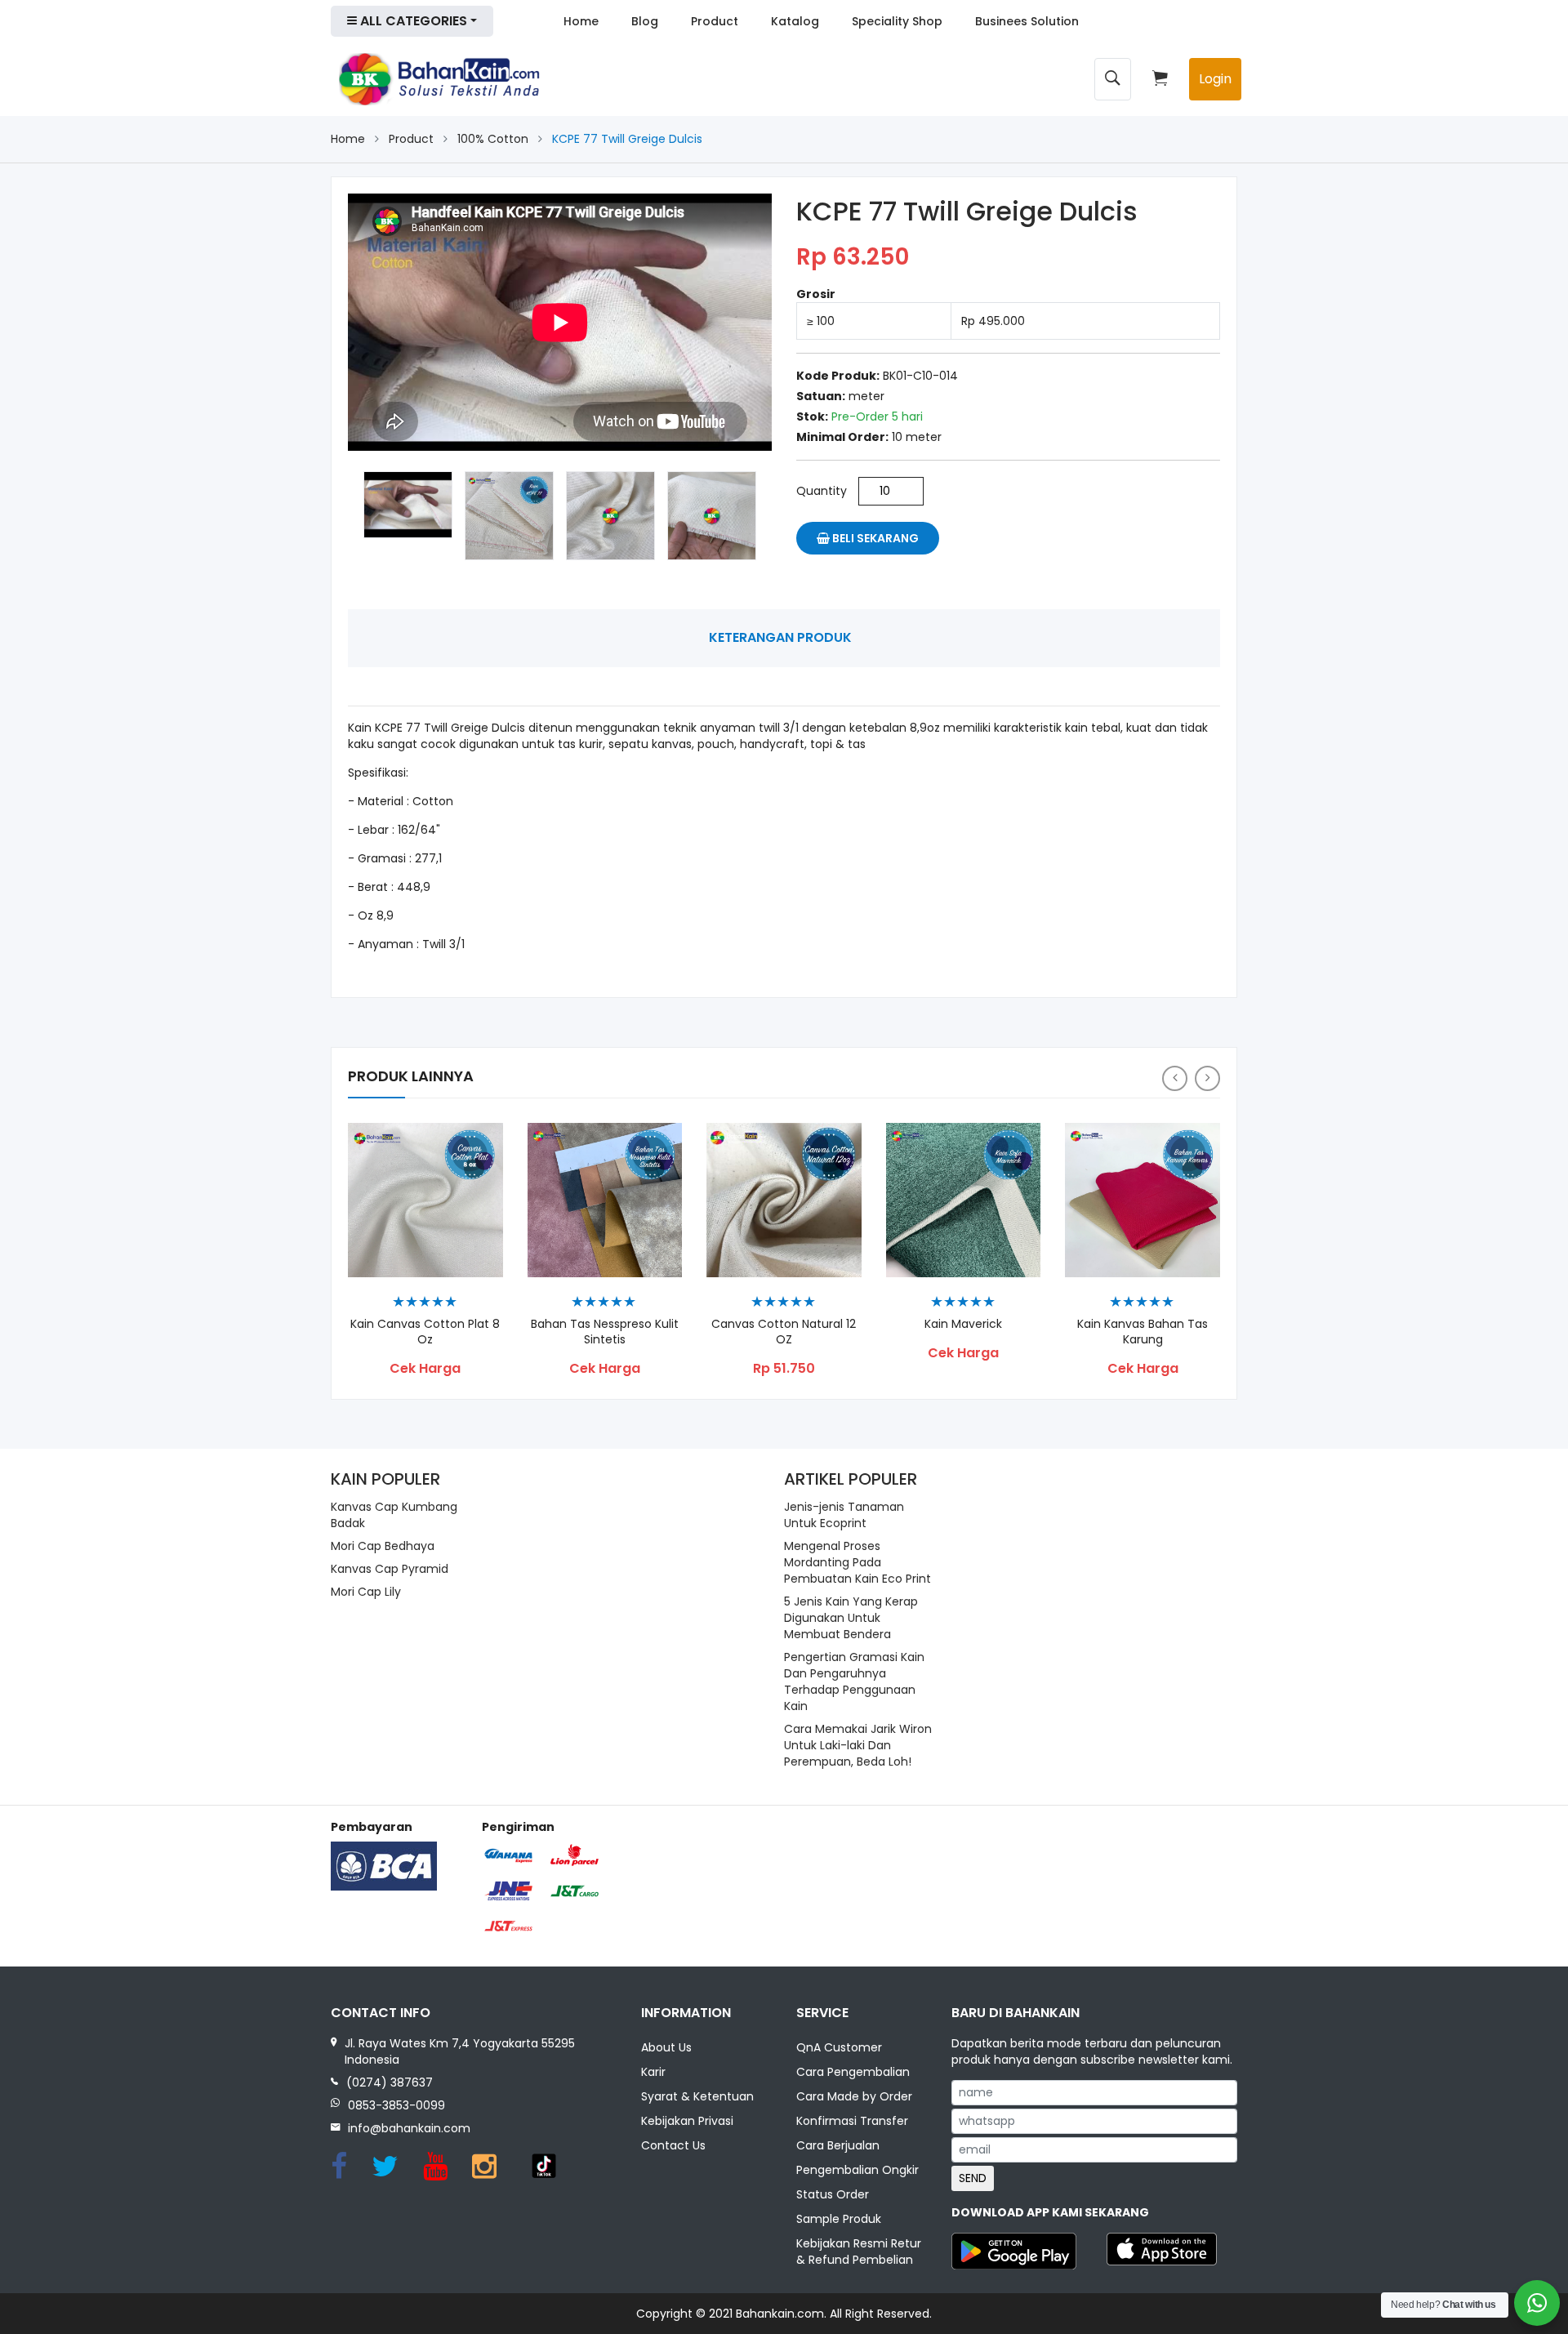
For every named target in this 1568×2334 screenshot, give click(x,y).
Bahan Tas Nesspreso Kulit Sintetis (605, 1332)
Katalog (795, 21)
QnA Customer (839, 2047)
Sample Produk (839, 2219)
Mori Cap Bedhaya (383, 1546)
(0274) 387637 (390, 2082)
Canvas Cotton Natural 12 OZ (784, 1332)
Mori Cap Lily (366, 1592)
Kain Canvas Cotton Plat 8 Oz (425, 1332)
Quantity (822, 491)
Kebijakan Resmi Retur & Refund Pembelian (859, 2252)
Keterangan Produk (780, 637)
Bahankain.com (780, 2314)
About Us (666, 2047)
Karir (653, 2072)
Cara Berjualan (838, 2145)
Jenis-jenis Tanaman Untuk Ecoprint (844, 1515)
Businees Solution (1027, 21)
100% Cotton (493, 139)
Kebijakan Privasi (687, 2121)
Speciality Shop (897, 21)
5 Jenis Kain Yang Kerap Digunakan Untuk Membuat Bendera (851, 1618)
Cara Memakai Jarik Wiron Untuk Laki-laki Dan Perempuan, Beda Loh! (858, 1745)
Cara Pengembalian (853, 2072)
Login (1215, 79)
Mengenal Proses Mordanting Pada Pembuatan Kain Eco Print (857, 1562)
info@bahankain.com (409, 2128)
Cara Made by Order (854, 2096)
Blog (645, 21)
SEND (973, 2178)
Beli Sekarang (874, 538)
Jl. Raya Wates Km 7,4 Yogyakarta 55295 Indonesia (460, 2051)
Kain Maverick (963, 1324)
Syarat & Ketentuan (697, 2096)
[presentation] (1175, 1078)
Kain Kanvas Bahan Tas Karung (1143, 1332)
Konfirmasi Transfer (852, 2121)
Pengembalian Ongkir (857, 2170)
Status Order (833, 2194)
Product (715, 21)
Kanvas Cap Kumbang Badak (394, 1515)
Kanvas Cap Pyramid (390, 1569)
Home (581, 21)
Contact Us (673, 2145)
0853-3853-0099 (396, 2105)
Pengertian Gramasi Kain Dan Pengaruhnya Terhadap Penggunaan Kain (854, 1681)
